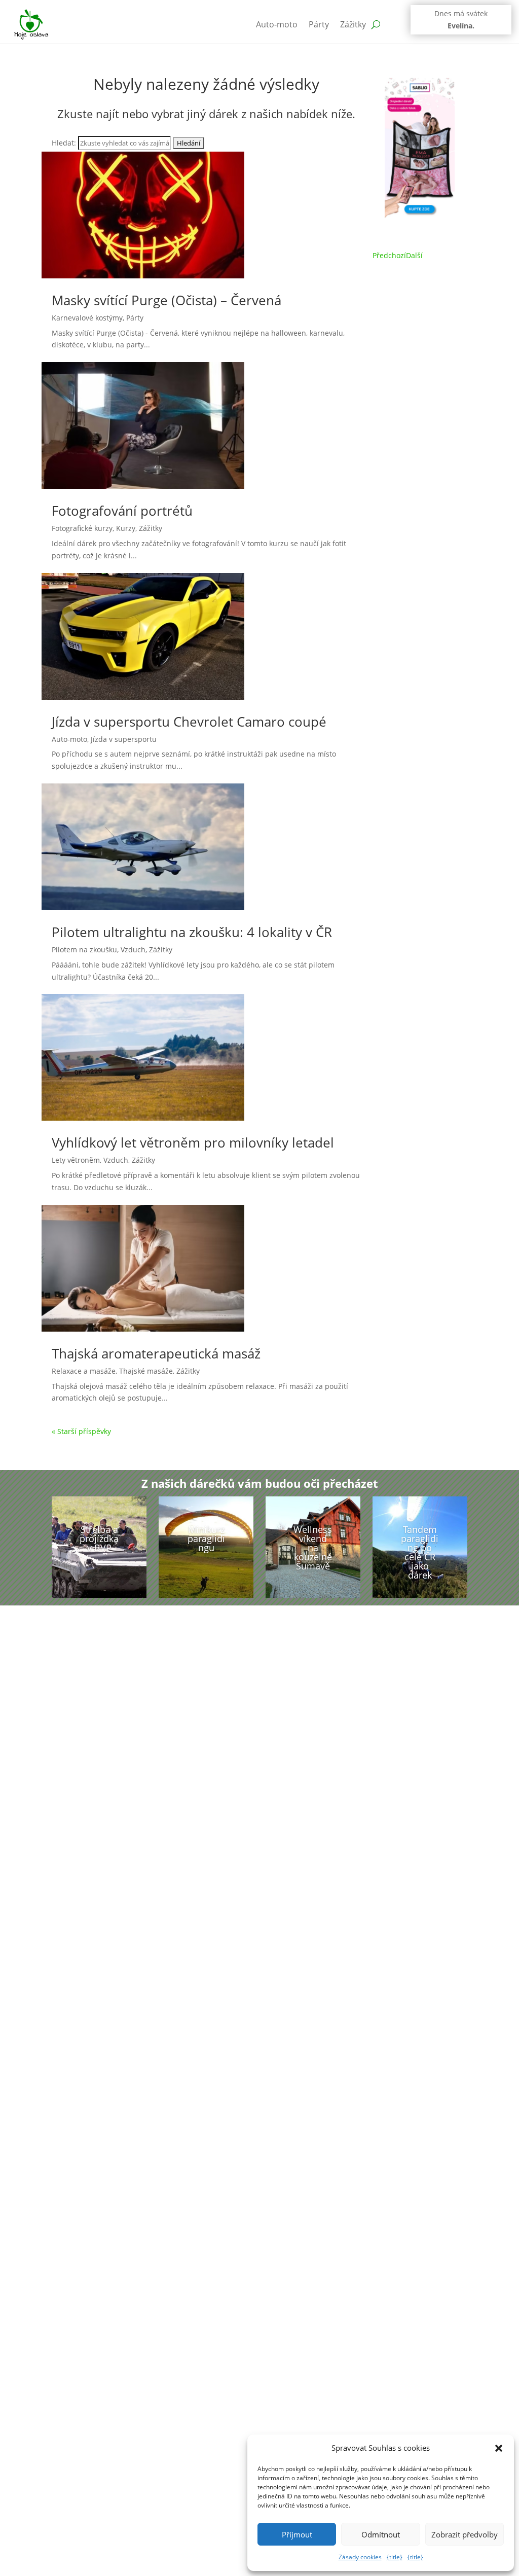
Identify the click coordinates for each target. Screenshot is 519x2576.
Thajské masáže (146, 1371)
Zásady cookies (360, 2557)
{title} (395, 2557)
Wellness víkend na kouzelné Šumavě (313, 1548)
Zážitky (353, 24)
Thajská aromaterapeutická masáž (156, 1353)
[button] (499, 2448)
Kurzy (126, 528)
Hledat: (64, 143)
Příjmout (297, 2534)
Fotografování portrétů (122, 511)
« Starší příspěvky (81, 1431)
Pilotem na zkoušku (84, 950)
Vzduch (133, 950)
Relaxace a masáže (84, 1371)
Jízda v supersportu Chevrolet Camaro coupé (189, 722)
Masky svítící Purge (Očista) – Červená (166, 300)
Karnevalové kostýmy (87, 318)
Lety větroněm (76, 1160)
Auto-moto (277, 24)
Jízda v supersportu (124, 739)
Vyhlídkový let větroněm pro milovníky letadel (193, 1142)
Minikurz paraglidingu (206, 1539)
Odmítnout (381, 2534)
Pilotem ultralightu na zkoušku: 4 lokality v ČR (192, 932)
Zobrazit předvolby (465, 2534)
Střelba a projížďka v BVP (99, 1539)
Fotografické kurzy (82, 528)
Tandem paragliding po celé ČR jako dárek (420, 1552)
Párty (319, 24)
